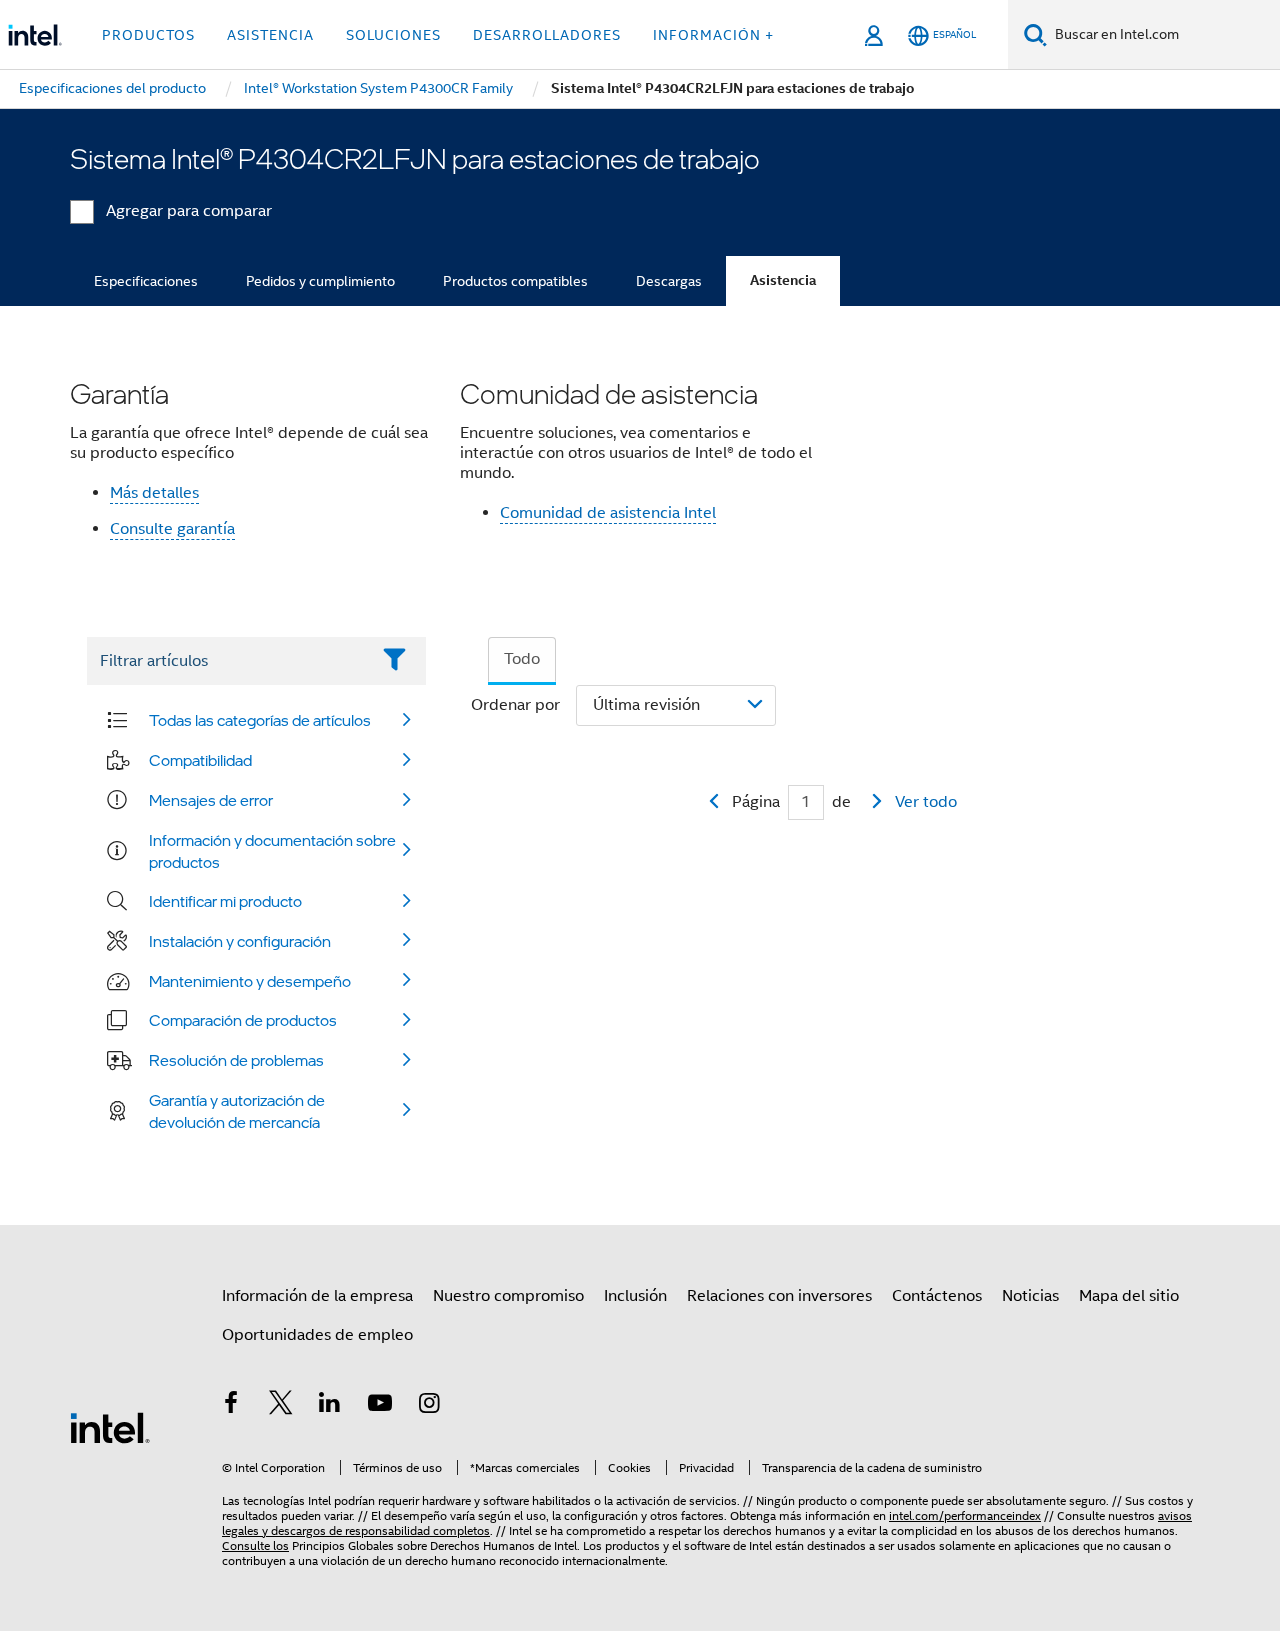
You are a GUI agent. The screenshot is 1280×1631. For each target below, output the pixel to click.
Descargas (669, 281)
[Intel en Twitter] (281, 1406)
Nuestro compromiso (508, 1296)
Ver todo (926, 802)
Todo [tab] (522, 659)
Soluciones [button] (393, 35)
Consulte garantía (172, 529)
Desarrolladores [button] (547, 35)
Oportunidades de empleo (317, 1335)
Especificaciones (146, 281)
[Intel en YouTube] (380, 1406)
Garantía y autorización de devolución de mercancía (237, 1111)
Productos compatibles (515, 281)
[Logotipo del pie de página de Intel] (110, 1427)
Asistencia (783, 280)
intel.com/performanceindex (965, 1515)
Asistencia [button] (270, 35)
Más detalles (154, 493)
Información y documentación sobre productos (272, 851)
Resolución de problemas (236, 1060)
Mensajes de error (211, 800)
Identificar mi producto (225, 901)
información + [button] (713, 35)
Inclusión (635, 1296)
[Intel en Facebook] (231, 1406)
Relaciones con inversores (779, 1296)
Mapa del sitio (1129, 1296)
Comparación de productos (243, 1020)
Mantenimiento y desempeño (250, 981)
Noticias (1030, 1296)
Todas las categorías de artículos (260, 720)
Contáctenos (937, 1296)
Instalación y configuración (240, 941)
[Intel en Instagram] (429, 1406)
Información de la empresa (317, 1296)
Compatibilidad (200, 760)
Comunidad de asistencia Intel (608, 513)
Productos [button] (148, 35)
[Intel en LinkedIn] (330, 1406)
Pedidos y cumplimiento (320, 281)
